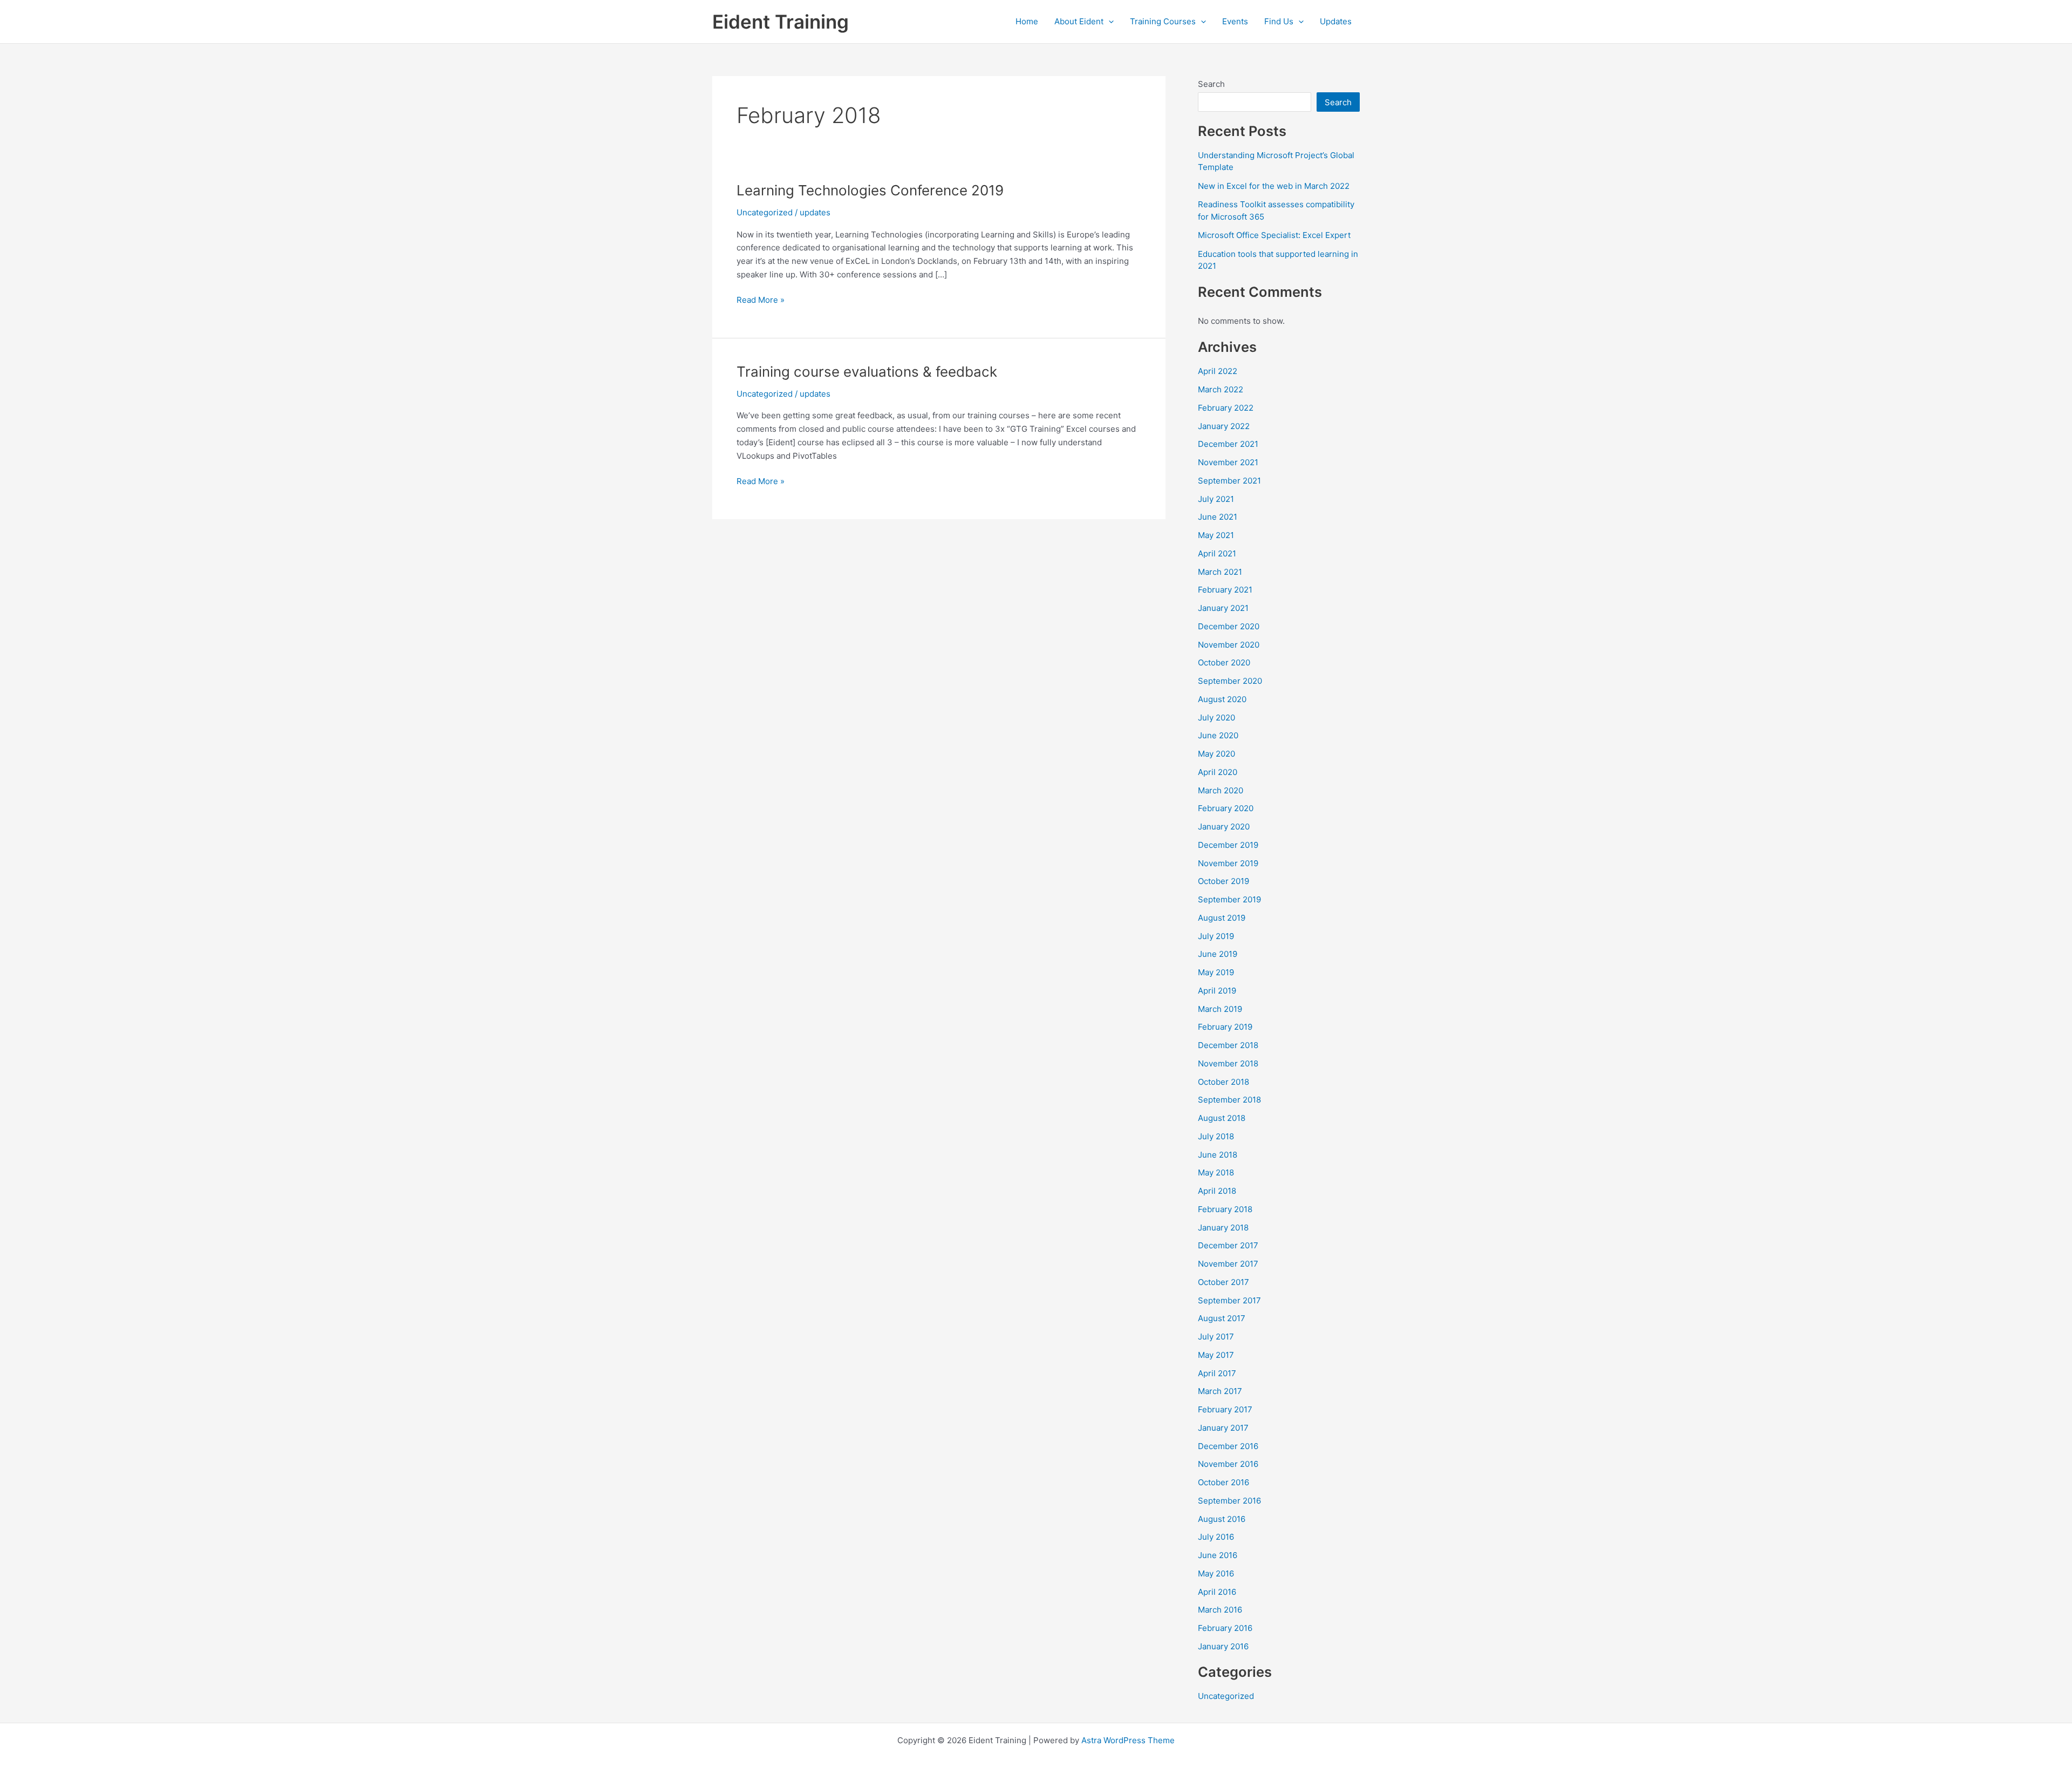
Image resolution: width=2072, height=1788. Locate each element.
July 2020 (1216, 718)
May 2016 (1216, 1573)
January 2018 (1223, 1228)
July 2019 (1216, 936)
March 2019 (1220, 1009)
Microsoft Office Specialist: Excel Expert (1274, 235)
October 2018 (1224, 1082)
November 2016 (1228, 1464)
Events (1235, 21)
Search (1211, 84)
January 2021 (1223, 608)
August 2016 (1222, 1519)
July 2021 (1216, 499)
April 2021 (1217, 553)
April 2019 (1217, 991)
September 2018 (1229, 1100)
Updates (1336, 21)
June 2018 (1218, 1155)
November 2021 (1228, 462)
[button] (1109, 22)
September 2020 (1230, 681)
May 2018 (1216, 1172)
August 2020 (1222, 699)
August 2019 (1222, 918)
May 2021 (1216, 535)
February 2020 (1226, 808)
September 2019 (1229, 899)
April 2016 (1217, 1592)
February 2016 (1225, 1628)
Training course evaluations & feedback (867, 372)
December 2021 (1228, 444)
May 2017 (1216, 1355)
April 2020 (1218, 772)
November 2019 (1228, 863)
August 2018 (1222, 1118)
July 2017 (1216, 1337)
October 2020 (1224, 662)
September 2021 (1229, 481)
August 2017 (1222, 1318)
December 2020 (1229, 626)
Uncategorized (765, 212)
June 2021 (1218, 517)
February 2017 (1225, 1409)
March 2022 (1221, 389)
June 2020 (1218, 735)
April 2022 (1218, 371)
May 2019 (1216, 972)
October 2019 (1224, 881)
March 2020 (1221, 790)
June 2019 (1218, 954)
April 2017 (1217, 1373)
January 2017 (1223, 1428)
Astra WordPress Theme (1128, 1740)
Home (1027, 21)
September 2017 (1229, 1300)
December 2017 (1228, 1245)
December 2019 (1228, 845)
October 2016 (1224, 1482)
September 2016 (1229, 1501)
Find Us (1279, 21)
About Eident (1079, 21)
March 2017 (1220, 1391)
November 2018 (1228, 1063)
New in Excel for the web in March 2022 (1274, 186)
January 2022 (1224, 426)
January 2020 (1224, 827)
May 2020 (1216, 754)
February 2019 (1225, 1027)
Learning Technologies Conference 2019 (870, 190)
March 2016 (1220, 1610)
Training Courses (1163, 21)
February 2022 (1226, 408)
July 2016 (1216, 1537)
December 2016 (1228, 1446)
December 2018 (1228, 1045)
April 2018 (1217, 1191)
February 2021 (1225, 590)
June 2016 (1218, 1555)
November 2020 (1229, 645)
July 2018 (1216, 1136)
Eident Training (781, 22)
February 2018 (1225, 1209)
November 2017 (1228, 1264)
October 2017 (1224, 1282)
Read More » (761, 301)
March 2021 (1220, 572)
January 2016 (1223, 1646)
